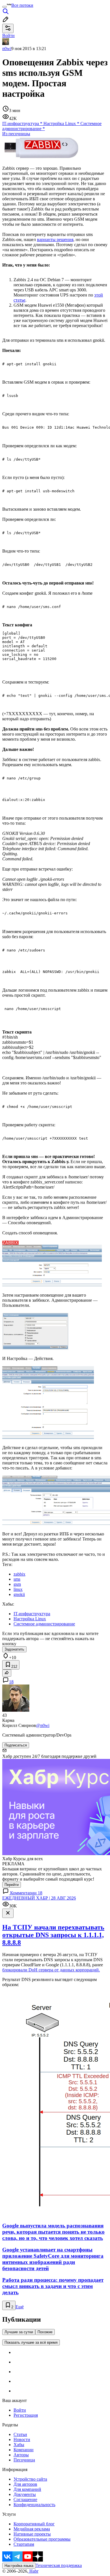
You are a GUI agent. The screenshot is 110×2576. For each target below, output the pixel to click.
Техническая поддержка (59, 2565)
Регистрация (26, 2415)
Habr (33, 2571)
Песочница (24, 2460)
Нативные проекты (32, 2534)
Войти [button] (8, 36)
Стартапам (24, 2544)
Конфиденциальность (34, 2505)
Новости (22, 2439)
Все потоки (22, 5)
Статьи (20, 2434)
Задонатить (14, 1649)
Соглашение (25, 2499)
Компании (24, 2450)
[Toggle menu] (5, 7)
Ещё (20, 2307)
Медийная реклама (32, 2529)
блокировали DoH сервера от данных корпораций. (51, 1970)
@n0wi (43, 1725)
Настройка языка (19, 2566)
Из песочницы (16, 134)
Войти (20, 2410)
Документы (25, 2494)
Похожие (45, 2332)
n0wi (7, 49)
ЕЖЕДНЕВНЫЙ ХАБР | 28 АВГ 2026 (39, 1898)
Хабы (19, 2445)
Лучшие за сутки (19, 2332)
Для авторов (25, 2484)
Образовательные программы (42, 2539)
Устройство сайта (30, 2479)
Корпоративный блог (34, 2524)
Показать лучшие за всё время (31, 2342)
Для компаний (27, 2489)
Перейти (12, 1885)
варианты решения (55, 239)
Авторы (21, 2455)
